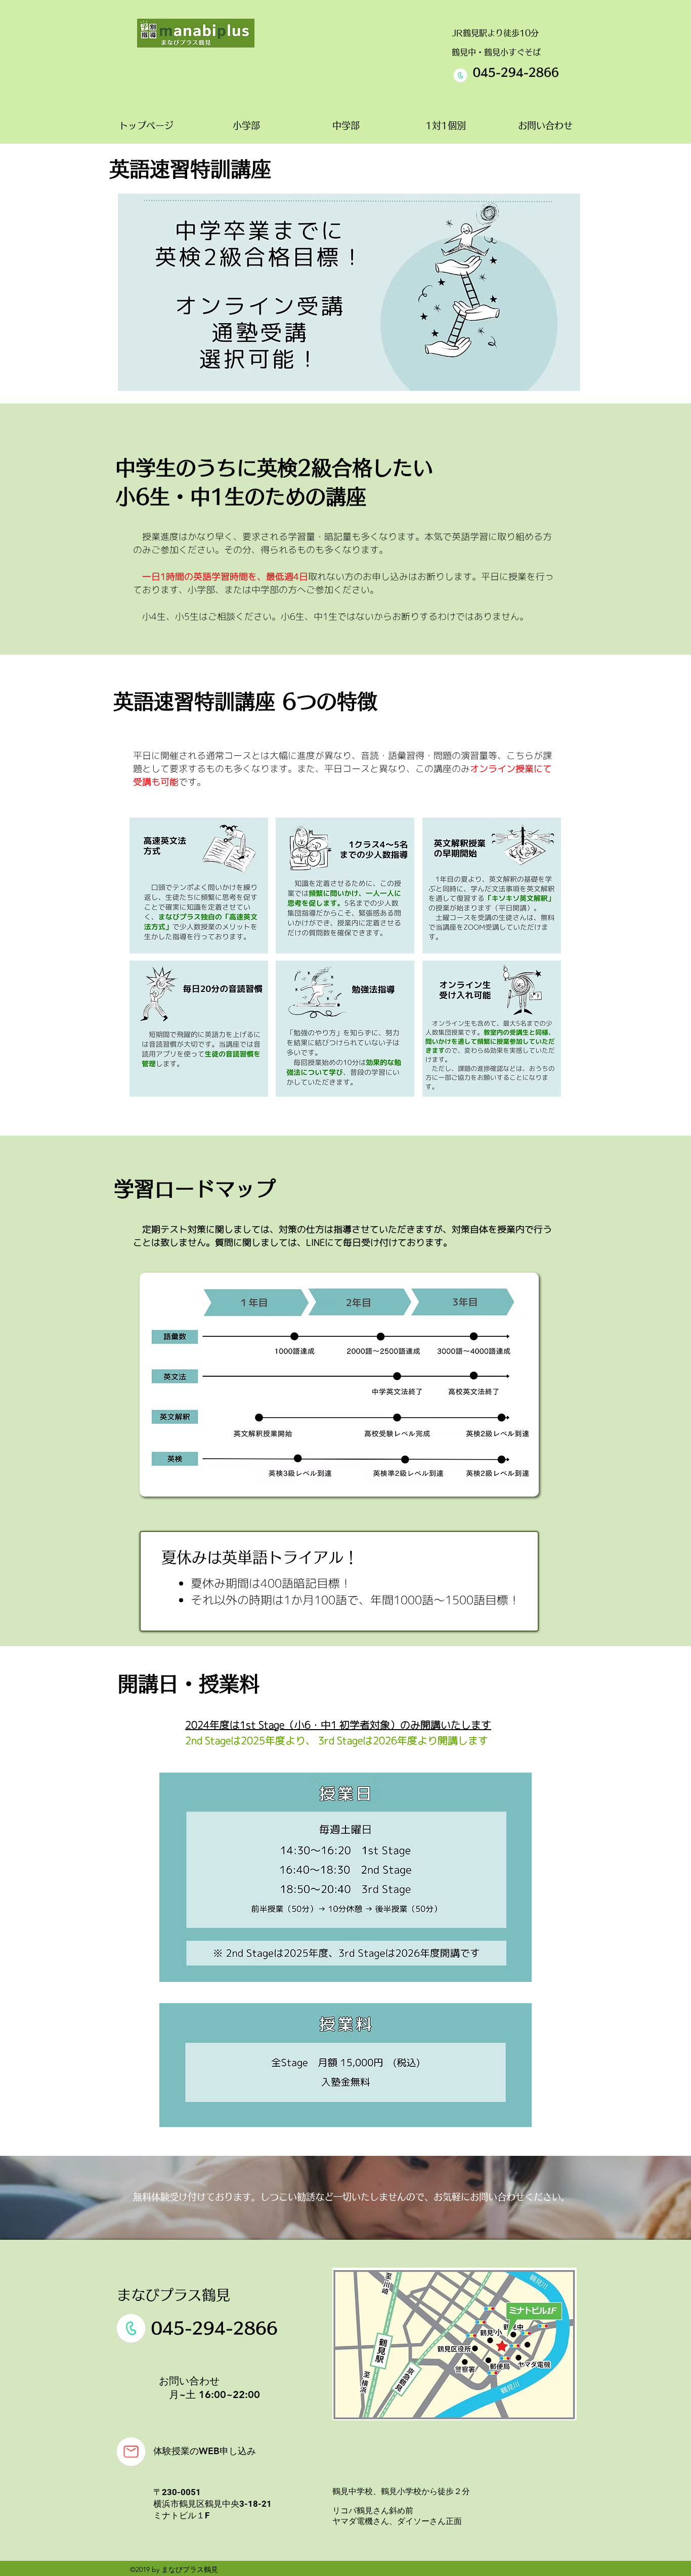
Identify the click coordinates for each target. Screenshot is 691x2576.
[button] (199, 886)
